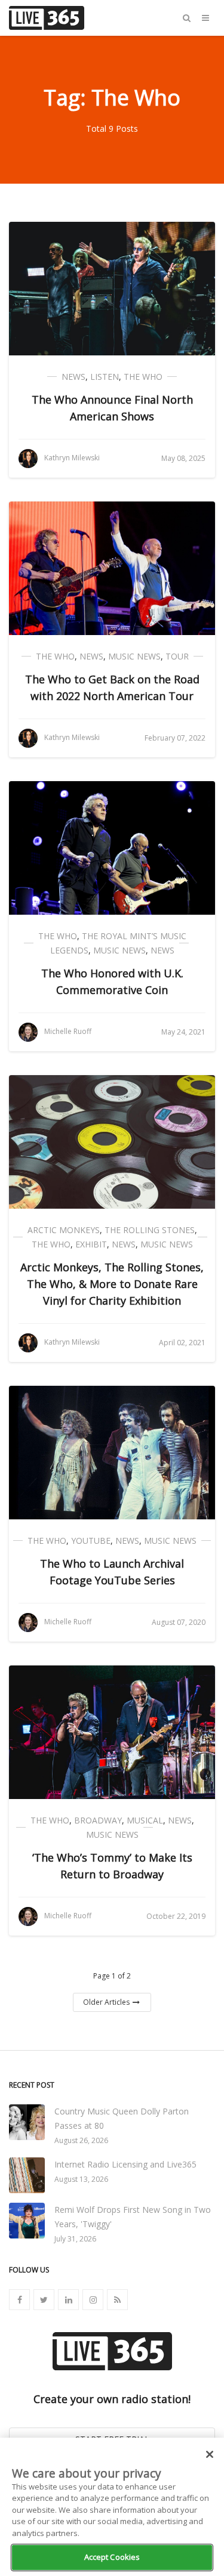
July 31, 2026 (75, 2239)
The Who (143, 377)
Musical (145, 1820)
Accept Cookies (112, 2557)
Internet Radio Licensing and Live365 (125, 2164)
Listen (105, 377)
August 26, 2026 (81, 2140)
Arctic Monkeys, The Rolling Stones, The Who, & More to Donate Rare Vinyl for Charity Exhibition (112, 1284)
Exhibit (91, 1244)
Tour (177, 656)
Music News (134, 656)
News (73, 377)
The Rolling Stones (150, 1230)
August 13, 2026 (81, 2179)
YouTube (91, 1541)
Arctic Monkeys (64, 1230)
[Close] (210, 2454)
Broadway (98, 1820)
